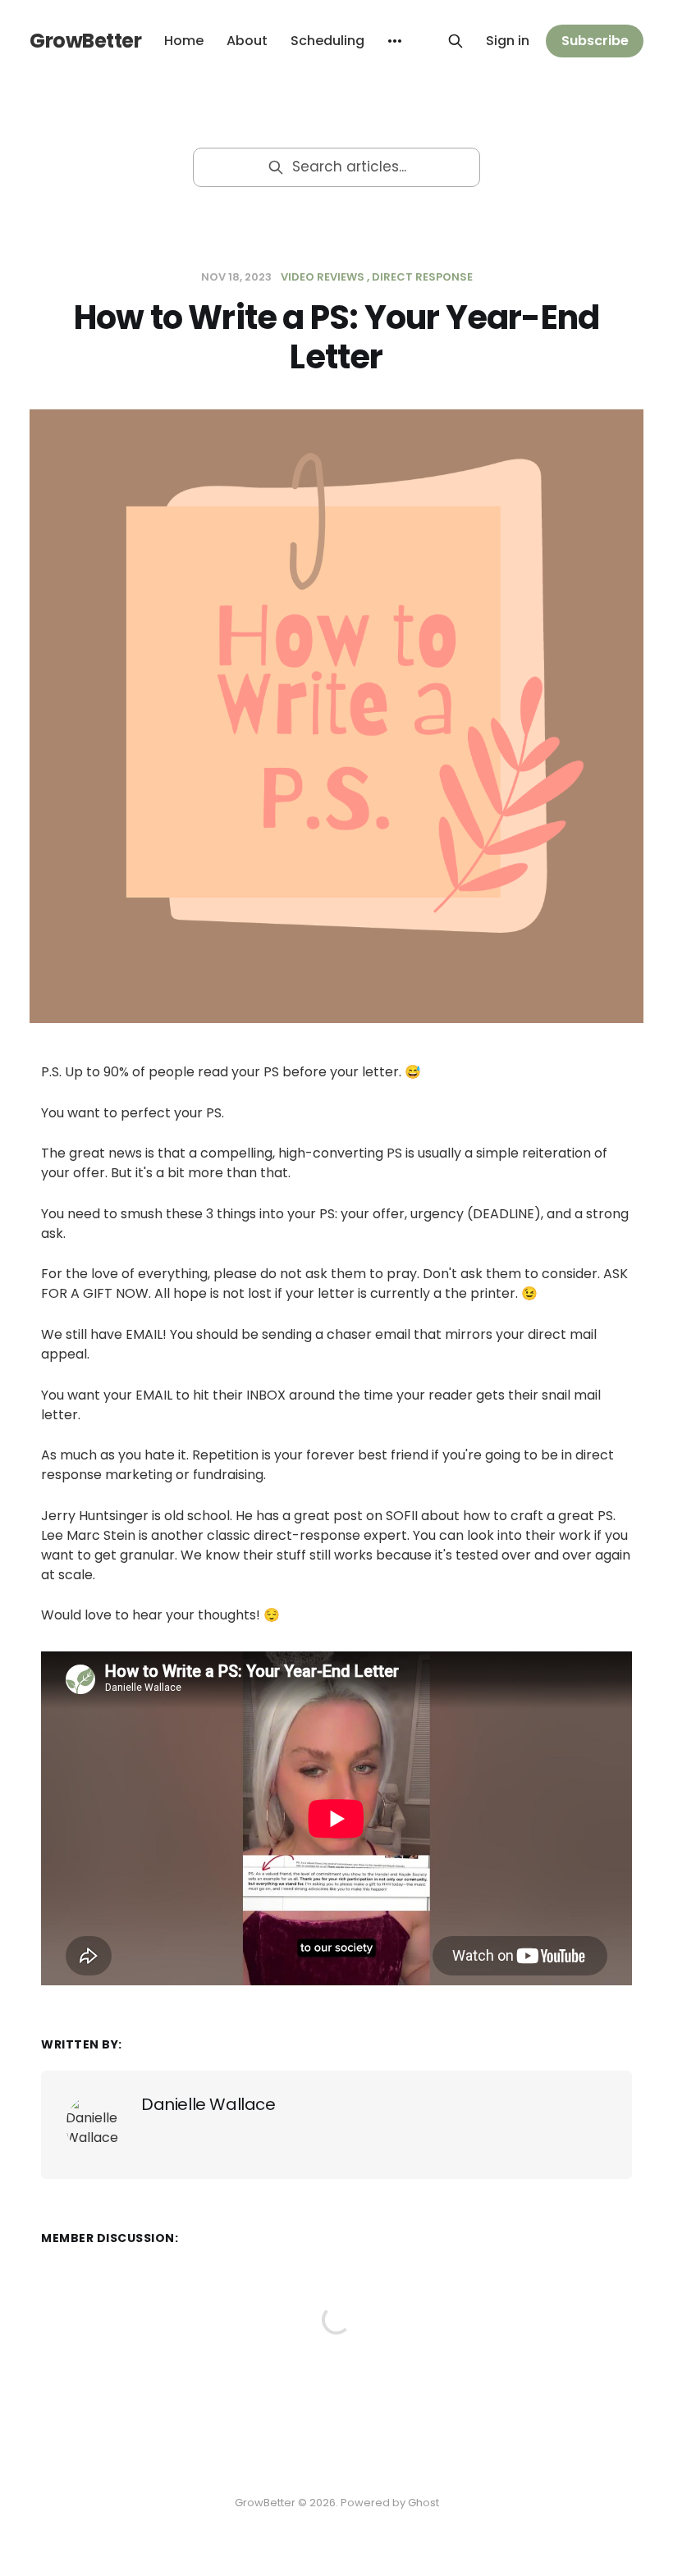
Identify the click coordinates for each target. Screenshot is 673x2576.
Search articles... (349, 167)
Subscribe (595, 41)
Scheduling (327, 41)
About (247, 41)
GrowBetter (85, 41)
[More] (395, 41)
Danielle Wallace (208, 2104)
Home (184, 41)
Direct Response (422, 277)
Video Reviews (323, 277)
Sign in (508, 41)
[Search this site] (456, 41)
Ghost (423, 2503)
